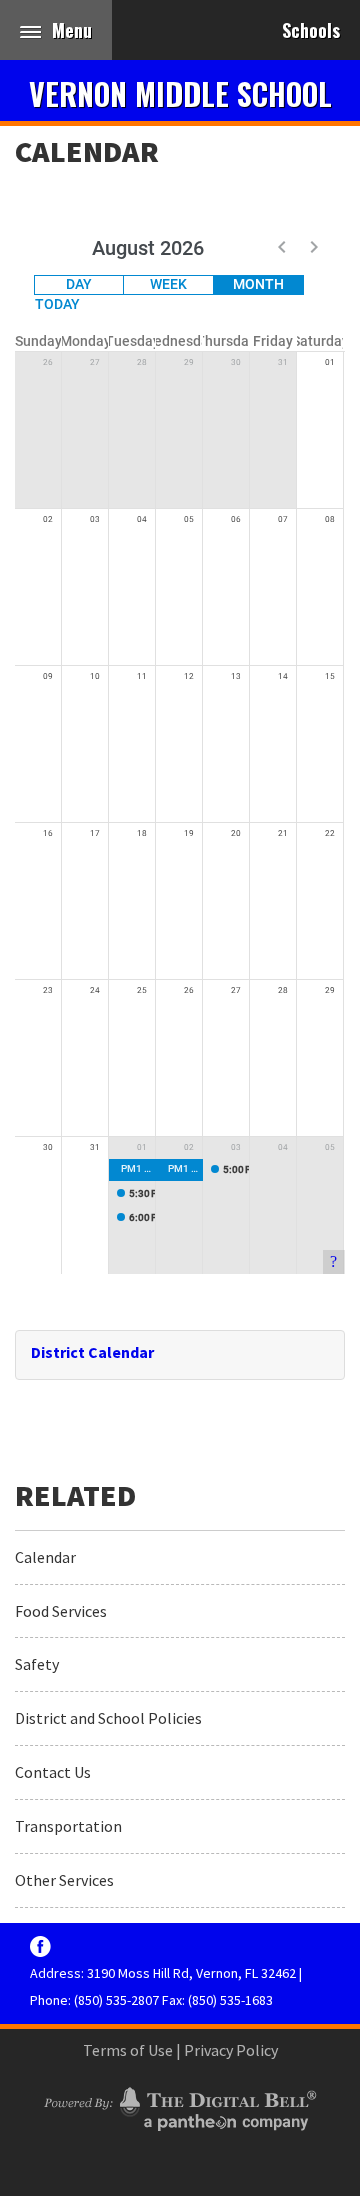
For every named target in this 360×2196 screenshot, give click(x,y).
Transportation (68, 1826)
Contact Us (53, 1772)
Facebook (40, 1946)
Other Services (64, 1880)
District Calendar (92, 1352)
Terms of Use (128, 2050)
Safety (37, 1664)
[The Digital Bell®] (180, 2106)
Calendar (87, 151)
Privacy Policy (231, 2050)
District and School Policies (108, 1718)
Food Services (61, 1611)
